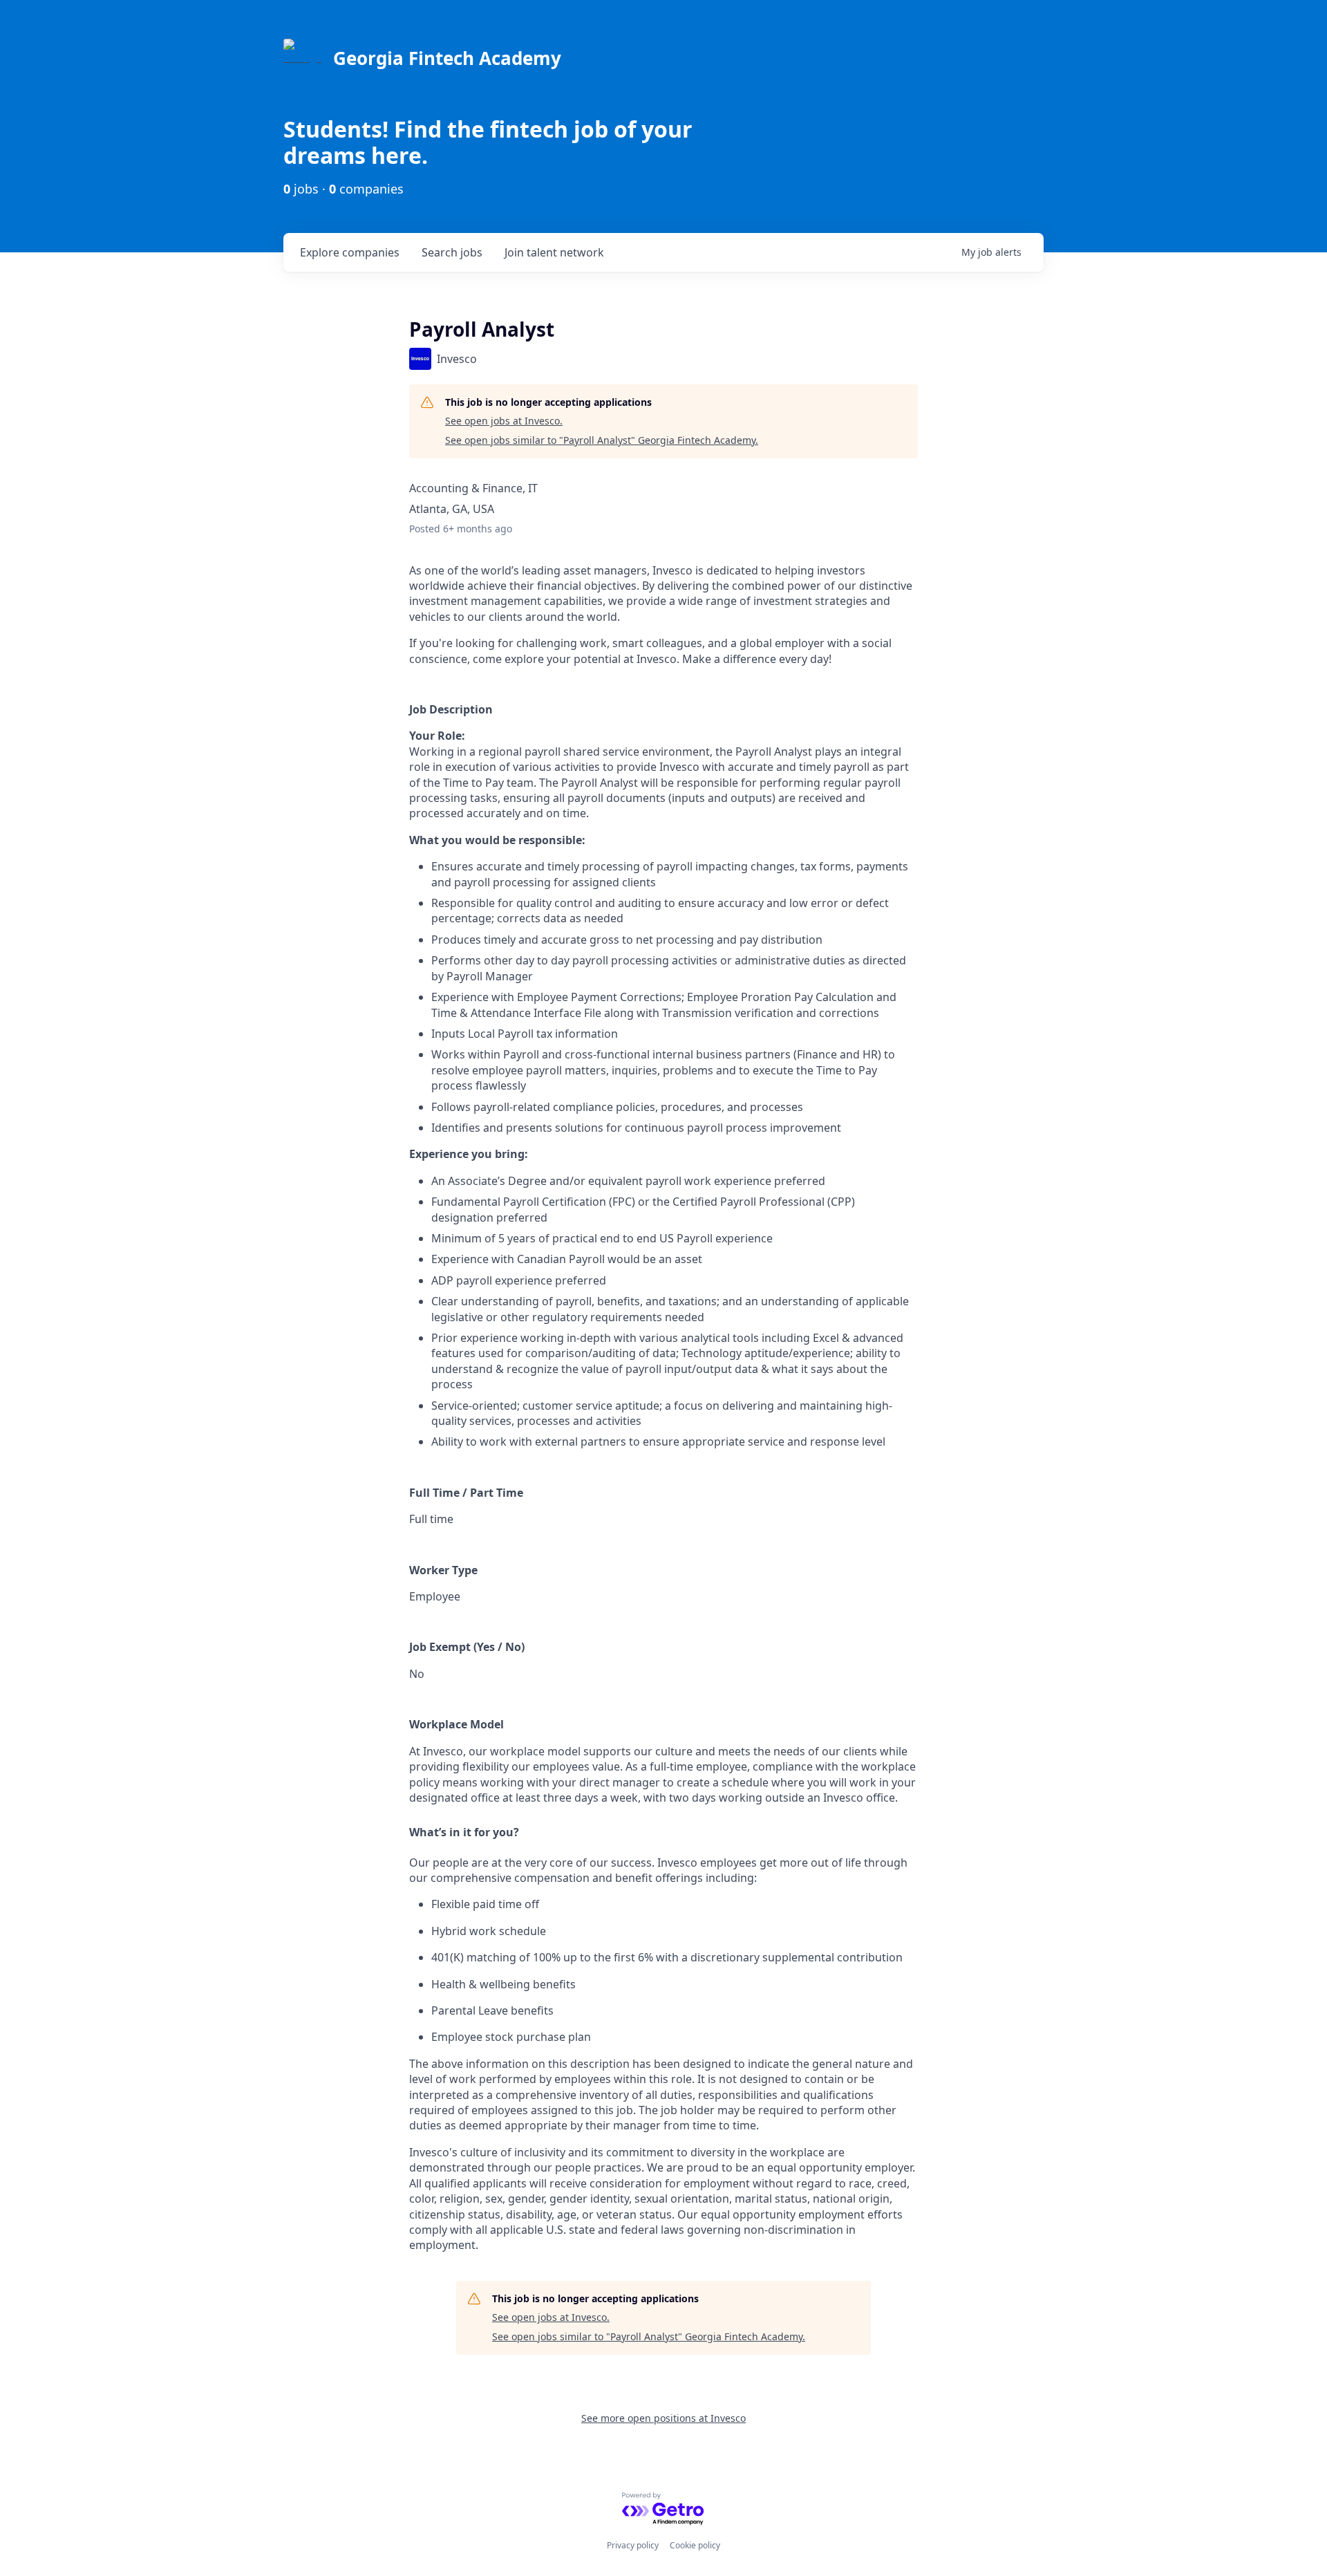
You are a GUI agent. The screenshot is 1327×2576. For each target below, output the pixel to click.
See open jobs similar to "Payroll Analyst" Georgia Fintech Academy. (602, 440)
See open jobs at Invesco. (504, 421)
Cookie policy (695, 2545)
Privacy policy (633, 2545)
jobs (452, 252)
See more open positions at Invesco (663, 2418)
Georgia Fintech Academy (447, 58)
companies (350, 252)
